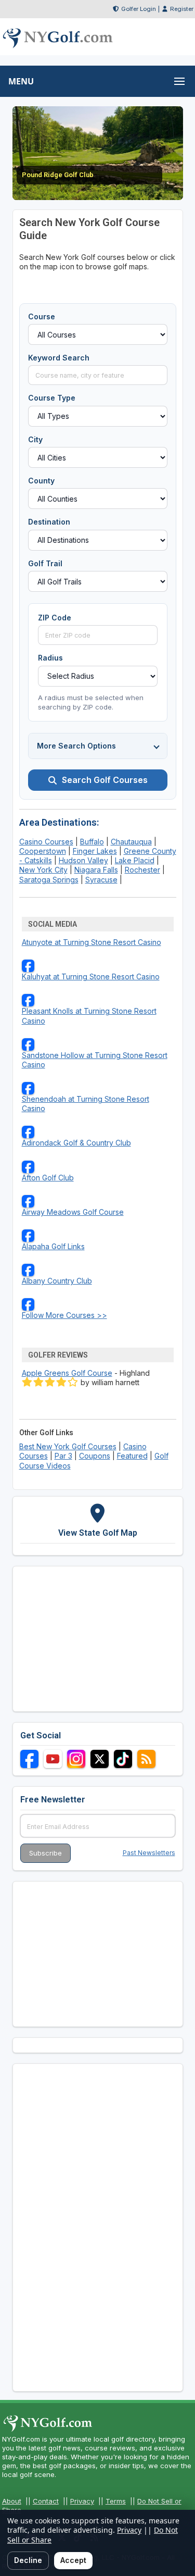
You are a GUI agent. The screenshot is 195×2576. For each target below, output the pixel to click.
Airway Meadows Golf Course (73, 1212)
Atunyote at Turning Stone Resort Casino (92, 942)
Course (42, 316)
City (35, 439)
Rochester (142, 870)
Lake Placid (135, 860)
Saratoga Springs (49, 880)
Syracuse (101, 880)
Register (182, 9)
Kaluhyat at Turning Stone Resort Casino (91, 976)
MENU (21, 81)
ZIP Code (55, 618)
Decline (28, 2560)
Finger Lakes (95, 851)
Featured (132, 1456)
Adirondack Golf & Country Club (76, 1143)
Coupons (95, 1456)
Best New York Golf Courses (68, 1446)
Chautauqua (131, 842)
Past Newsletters (149, 1853)
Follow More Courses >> (64, 1315)
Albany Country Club (57, 1281)
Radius (50, 658)
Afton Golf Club (48, 1178)
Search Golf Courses (105, 780)
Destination (49, 522)
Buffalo (92, 842)
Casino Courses (46, 842)
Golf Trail (45, 563)
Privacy (82, 2501)
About (12, 2501)
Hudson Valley (83, 860)
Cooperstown (43, 851)
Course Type (52, 398)
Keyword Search (59, 358)
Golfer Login (139, 9)
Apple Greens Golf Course (67, 1373)
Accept (73, 2560)
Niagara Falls (96, 870)
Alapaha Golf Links (53, 1246)
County (41, 481)
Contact (46, 2501)
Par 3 (63, 1456)
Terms (116, 2501)
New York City (43, 870)
